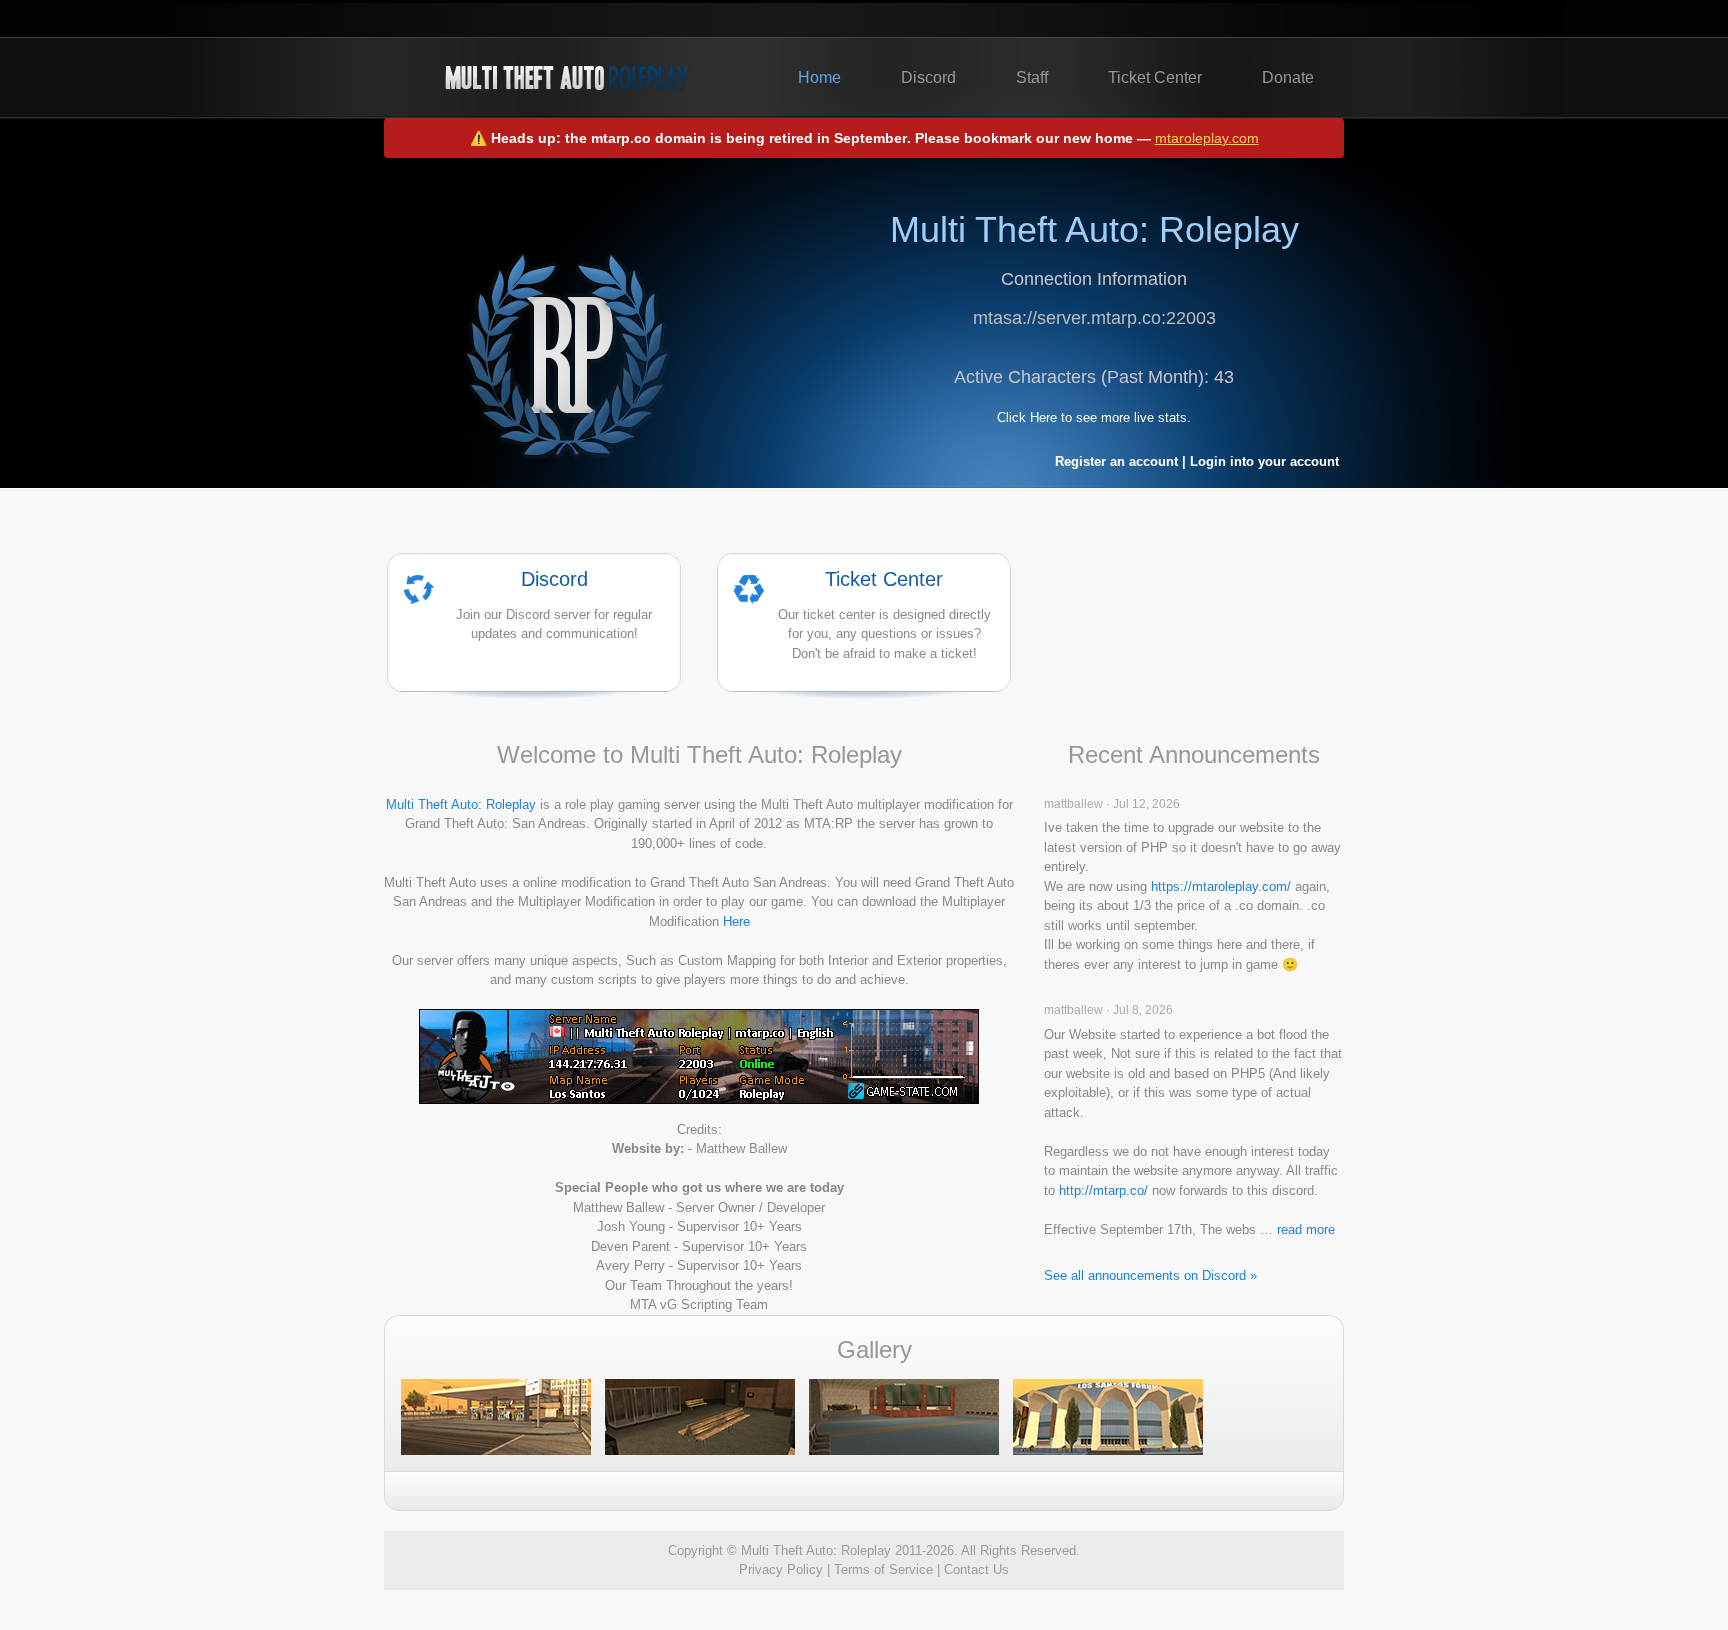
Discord (928, 77)
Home (819, 77)
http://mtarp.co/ (1103, 1190)
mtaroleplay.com (1207, 138)
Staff (1032, 77)
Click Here (1027, 417)
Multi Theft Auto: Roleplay (461, 804)
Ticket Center (1155, 77)
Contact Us (976, 1569)
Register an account (1116, 461)
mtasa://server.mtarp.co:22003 (1094, 318)
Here (736, 921)
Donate (1288, 77)
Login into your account (1264, 461)
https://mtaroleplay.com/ (1221, 886)
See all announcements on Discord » (1150, 1275)
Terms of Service (883, 1569)
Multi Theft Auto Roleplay (566, 78)
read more (1306, 1229)
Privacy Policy (781, 1569)
